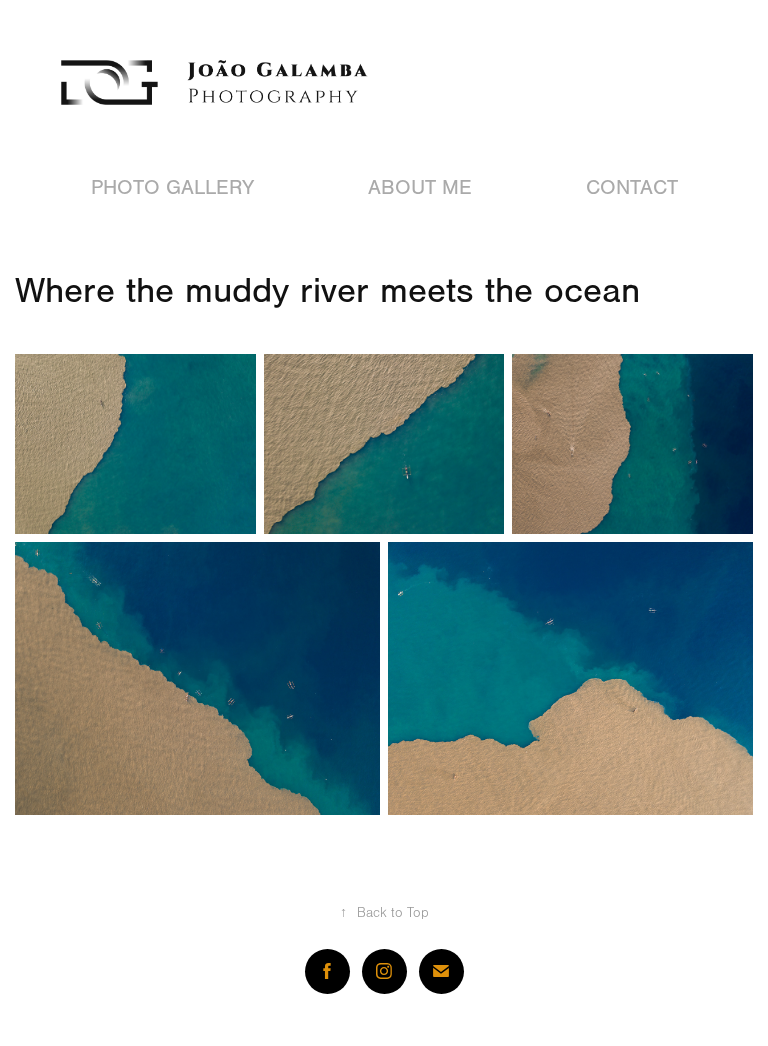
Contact (632, 187)
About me (420, 187)
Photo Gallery (172, 187)
